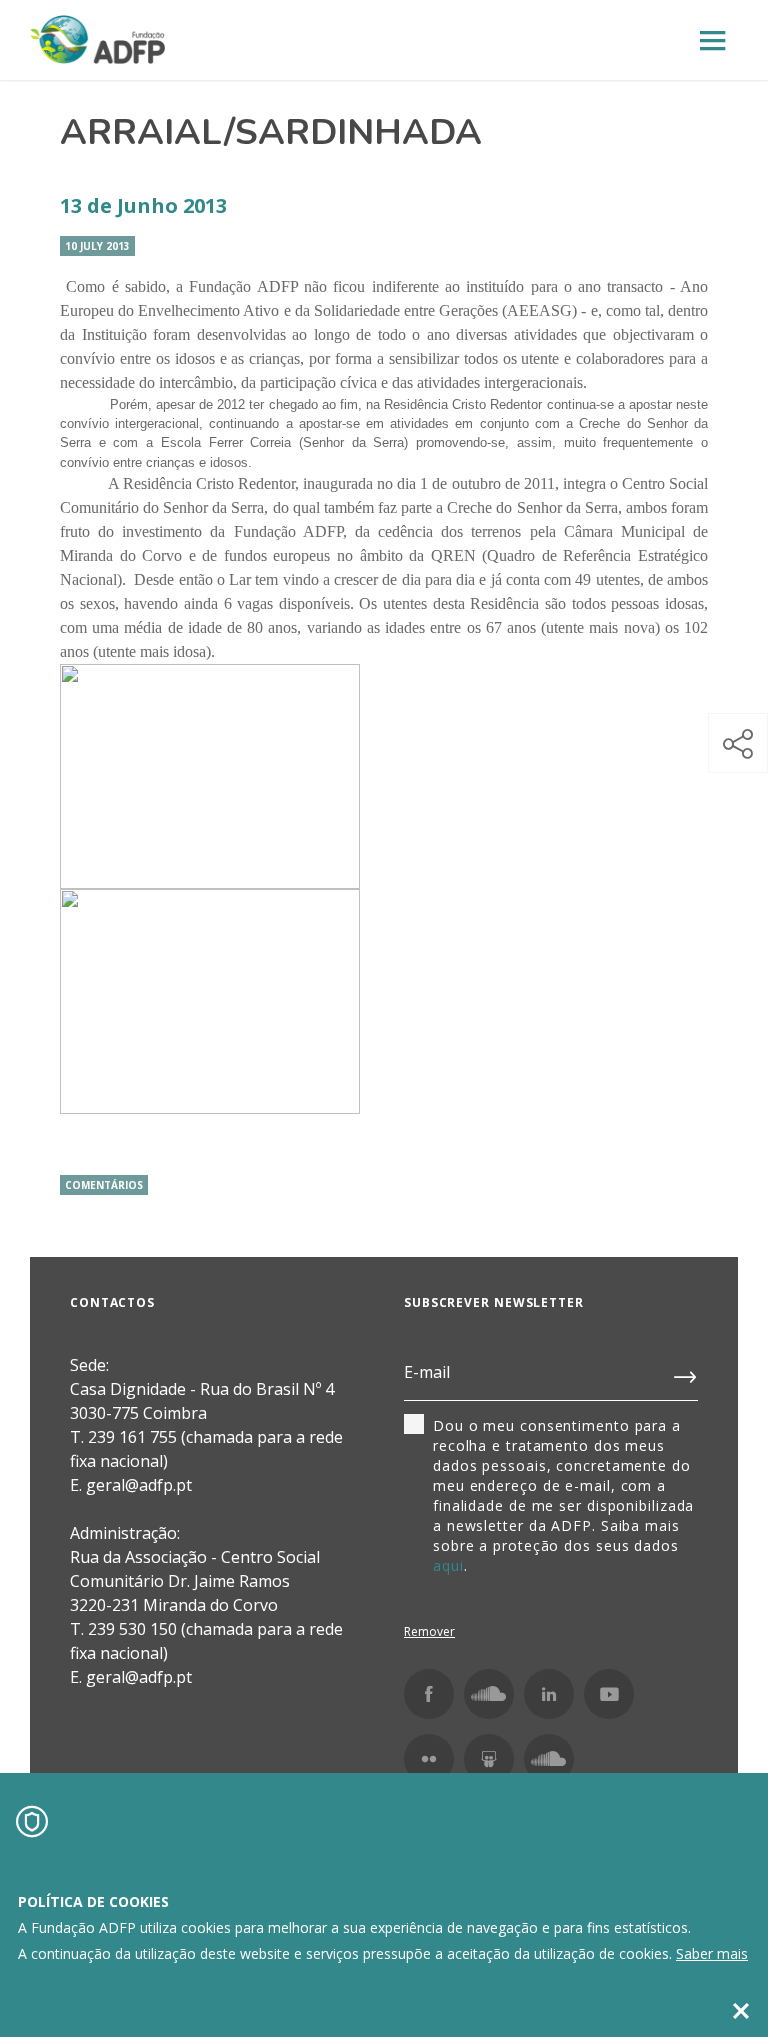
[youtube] (609, 1694)
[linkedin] (549, 1694)
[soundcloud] (549, 1759)
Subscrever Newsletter (494, 1302)
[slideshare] (489, 1759)
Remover (429, 1631)
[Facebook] (429, 1694)
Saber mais (712, 1953)
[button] (738, 743)
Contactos (112, 1302)
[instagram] (489, 1694)
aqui (448, 1565)
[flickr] (429, 1759)
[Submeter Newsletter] (686, 1373)
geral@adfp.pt (139, 1677)
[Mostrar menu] (713, 41)
